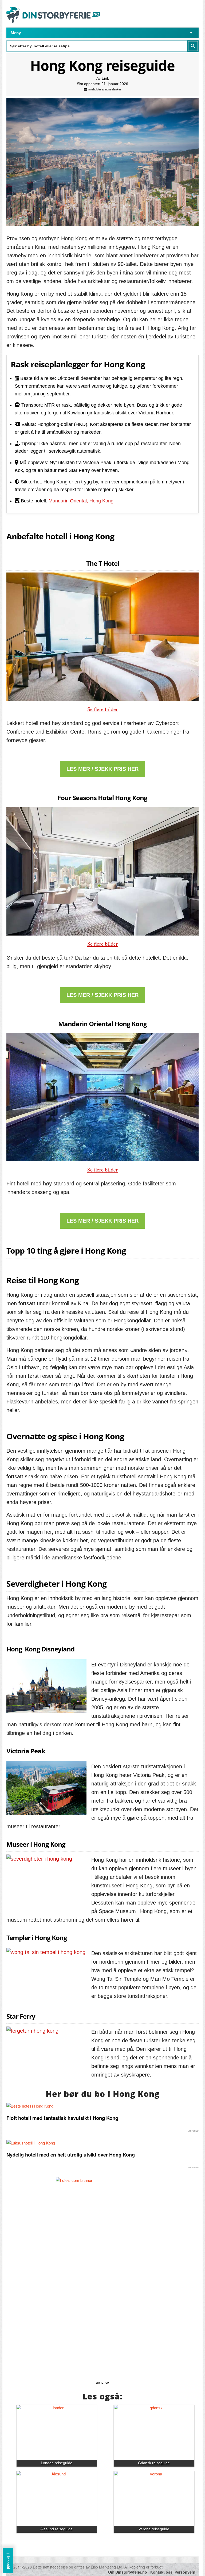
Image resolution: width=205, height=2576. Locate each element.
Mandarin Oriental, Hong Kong (81, 501)
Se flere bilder (102, 709)
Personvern (185, 2572)
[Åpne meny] (191, 33)
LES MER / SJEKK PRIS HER (102, 769)
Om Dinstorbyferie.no (128, 2572)
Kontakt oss (161, 2572)
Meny (16, 33)
